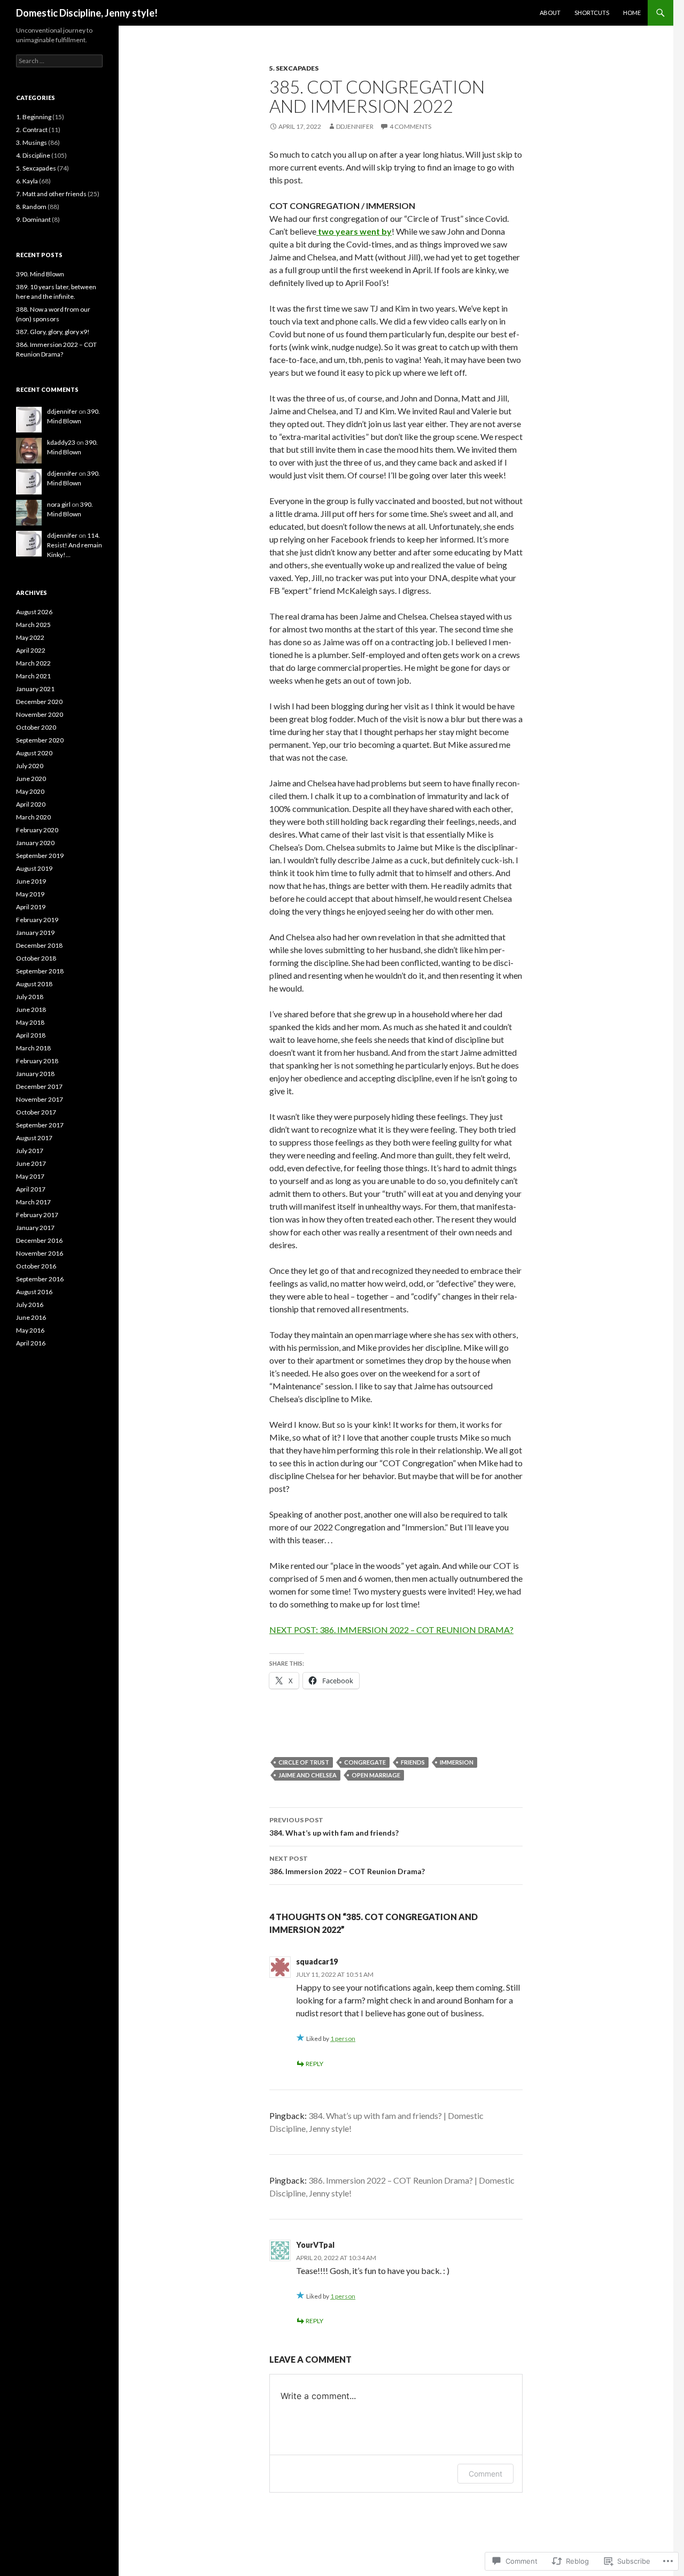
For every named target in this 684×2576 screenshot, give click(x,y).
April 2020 (31, 804)
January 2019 (35, 933)
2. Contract (32, 130)
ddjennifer (355, 126)
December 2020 (39, 702)
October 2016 (36, 1266)
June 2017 (31, 1163)
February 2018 (37, 1061)
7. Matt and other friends (51, 194)
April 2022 (31, 650)
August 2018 (34, 984)
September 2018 (40, 971)
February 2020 (37, 830)
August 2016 (34, 1292)
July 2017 (30, 1151)
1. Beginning (34, 117)
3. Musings (32, 142)
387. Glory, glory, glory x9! (53, 332)
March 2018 (33, 1048)
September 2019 (40, 856)
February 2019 (37, 920)
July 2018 (30, 997)
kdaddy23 (61, 442)
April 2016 (31, 1343)
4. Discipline (33, 155)
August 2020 (34, 753)
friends (413, 1762)
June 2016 (31, 1317)
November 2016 (40, 1253)
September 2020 (40, 740)
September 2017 (40, 1125)
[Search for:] (59, 61)
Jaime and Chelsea (308, 1775)
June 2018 (31, 1009)
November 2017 (40, 1099)
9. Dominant (33, 219)
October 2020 (36, 727)
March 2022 (33, 663)
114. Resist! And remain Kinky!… (75, 545)
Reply (314, 2064)
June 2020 (31, 779)
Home (632, 13)
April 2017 (31, 1189)
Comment (485, 2474)
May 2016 (30, 1330)
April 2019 (31, 907)
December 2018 (39, 945)
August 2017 (34, 1138)
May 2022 (30, 637)
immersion (457, 1762)
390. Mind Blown (40, 274)
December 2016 (39, 1240)
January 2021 (35, 689)
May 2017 (30, 1176)
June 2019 (31, 881)
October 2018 (36, 958)
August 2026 (34, 612)
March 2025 (33, 625)
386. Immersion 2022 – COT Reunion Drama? (347, 1865)
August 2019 (34, 868)
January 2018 (35, 1074)
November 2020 (40, 714)
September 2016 (40, 1279)
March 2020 (33, 817)
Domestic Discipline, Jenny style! (87, 13)
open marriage (376, 1775)
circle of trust (304, 1762)
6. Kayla (27, 181)
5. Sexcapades (294, 68)
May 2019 (30, 894)
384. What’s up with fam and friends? (334, 1827)
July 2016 (30, 1305)
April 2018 (31, 1035)
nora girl (59, 504)
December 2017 (39, 1086)
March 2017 (33, 1202)
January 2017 (35, 1228)
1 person (343, 2039)
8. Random (31, 207)
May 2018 (30, 1022)
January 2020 (35, 843)
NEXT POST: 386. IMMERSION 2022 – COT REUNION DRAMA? (391, 1630)
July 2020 (30, 766)
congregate (365, 1762)
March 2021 (33, 676)
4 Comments (410, 126)
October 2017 (36, 1112)
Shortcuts (592, 13)
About (550, 13)
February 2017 (37, 1215)
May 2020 (30, 791)
